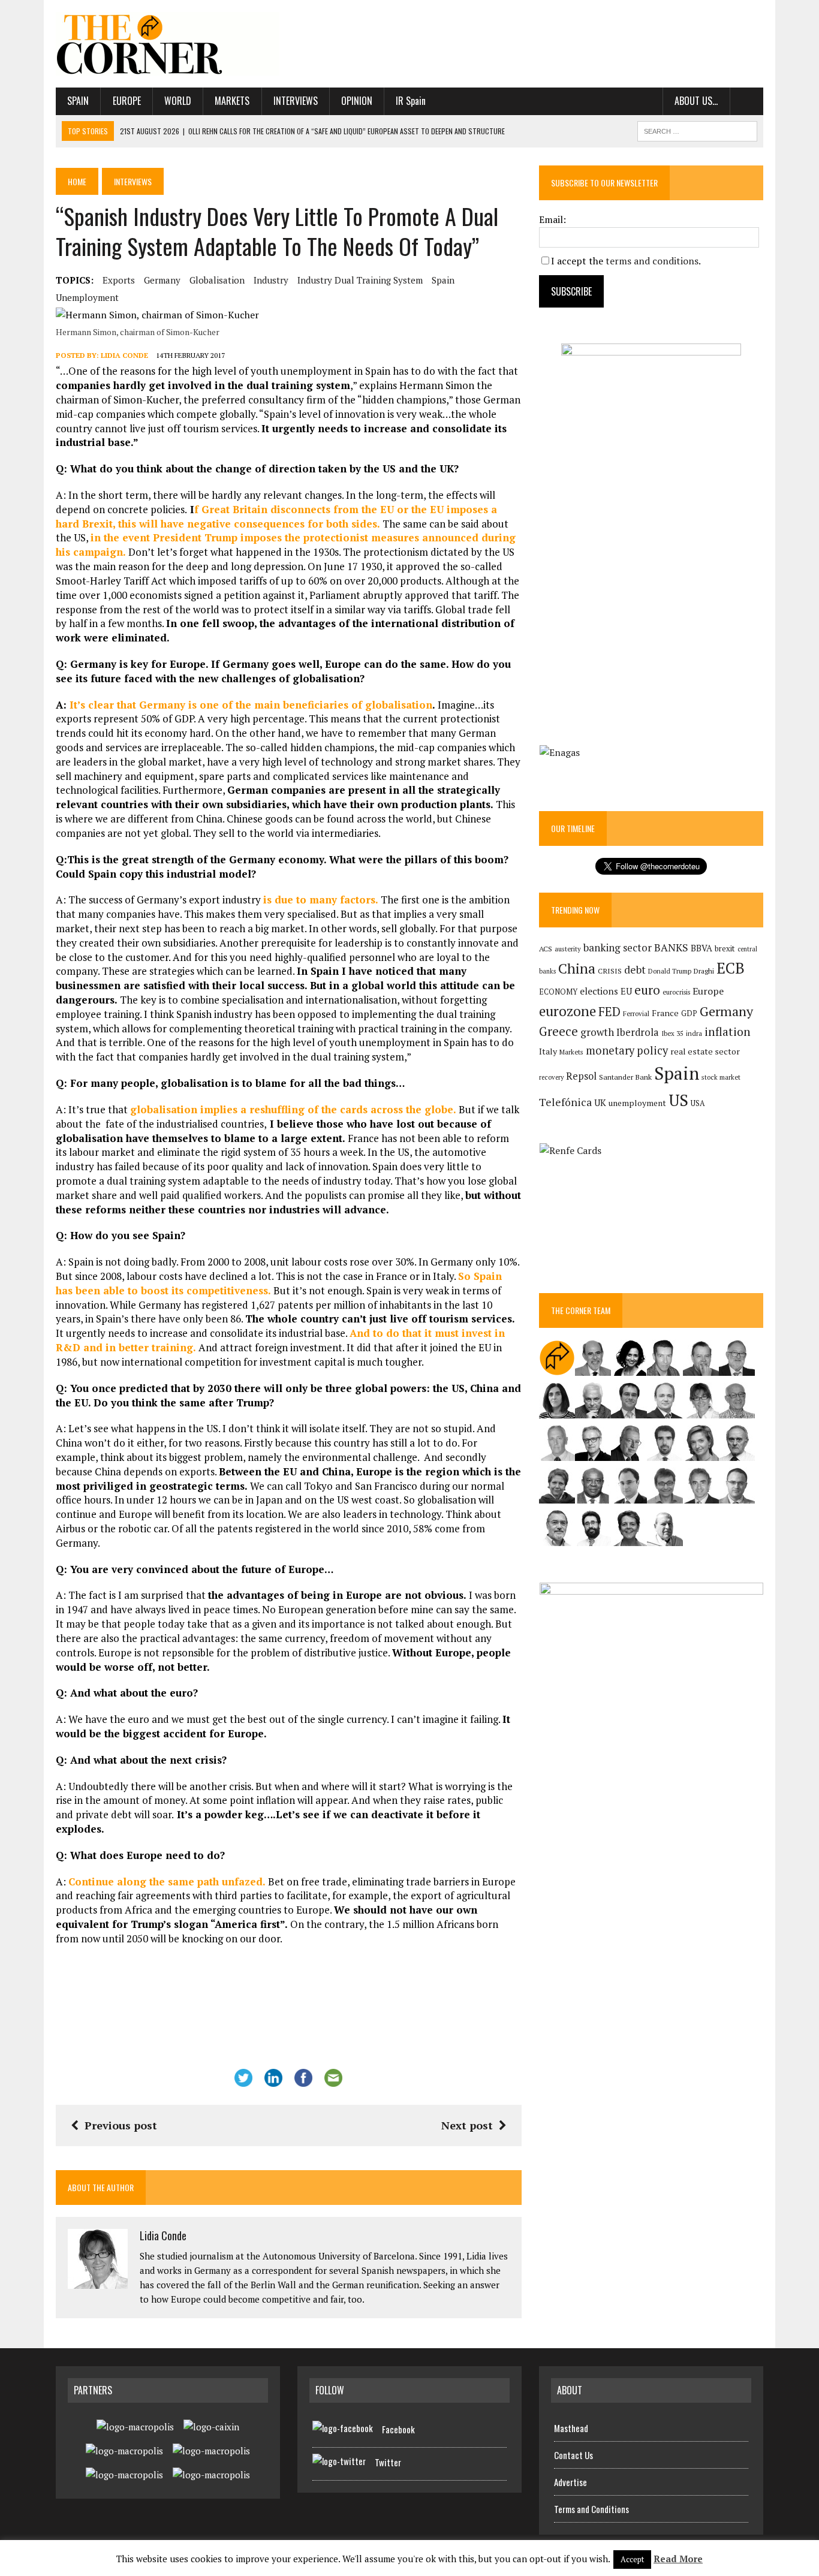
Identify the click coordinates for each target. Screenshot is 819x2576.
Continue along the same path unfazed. (168, 1881)
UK (600, 1102)
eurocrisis (676, 992)
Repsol (581, 1076)
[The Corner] (168, 44)
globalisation (217, 280)
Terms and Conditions (591, 2509)
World (178, 101)
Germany (162, 280)
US (678, 1100)
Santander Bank (625, 1077)
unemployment (87, 297)
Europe (127, 101)
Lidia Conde (124, 355)
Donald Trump (670, 971)
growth (597, 1032)
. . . (747, 101)
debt (635, 970)
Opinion (357, 101)
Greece (558, 1031)
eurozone (567, 1011)
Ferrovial (636, 1013)
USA (698, 1103)
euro (647, 990)
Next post (467, 2125)
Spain (78, 101)
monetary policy (627, 1050)
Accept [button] (632, 2559)
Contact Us (573, 2455)
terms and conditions (652, 261)
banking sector (618, 947)
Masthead (571, 2428)
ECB (731, 968)
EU (626, 991)
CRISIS (610, 971)
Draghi (704, 971)
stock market (721, 1077)
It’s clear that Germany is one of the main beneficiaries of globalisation (251, 705)
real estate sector (705, 1051)
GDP (689, 1013)
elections (599, 991)
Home (77, 181)
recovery (551, 1077)
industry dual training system (360, 280)
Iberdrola (638, 1032)
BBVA (701, 948)
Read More (678, 2559)
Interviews (296, 101)
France (665, 1013)
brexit (725, 948)
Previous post (121, 2125)
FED (609, 1012)
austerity (568, 949)
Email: (552, 219)
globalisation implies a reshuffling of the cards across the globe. (294, 1109)
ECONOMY (558, 992)
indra (694, 1034)
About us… (696, 101)
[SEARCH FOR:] (697, 129)
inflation (728, 1032)
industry (271, 280)
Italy (548, 1051)
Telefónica (565, 1102)
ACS (546, 949)
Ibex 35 (672, 1034)
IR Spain (411, 101)
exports (119, 280)
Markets (232, 101)
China (577, 968)
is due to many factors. (322, 900)
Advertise (570, 2482)
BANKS (671, 947)
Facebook (398, 2429)
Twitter (388, 2462)
